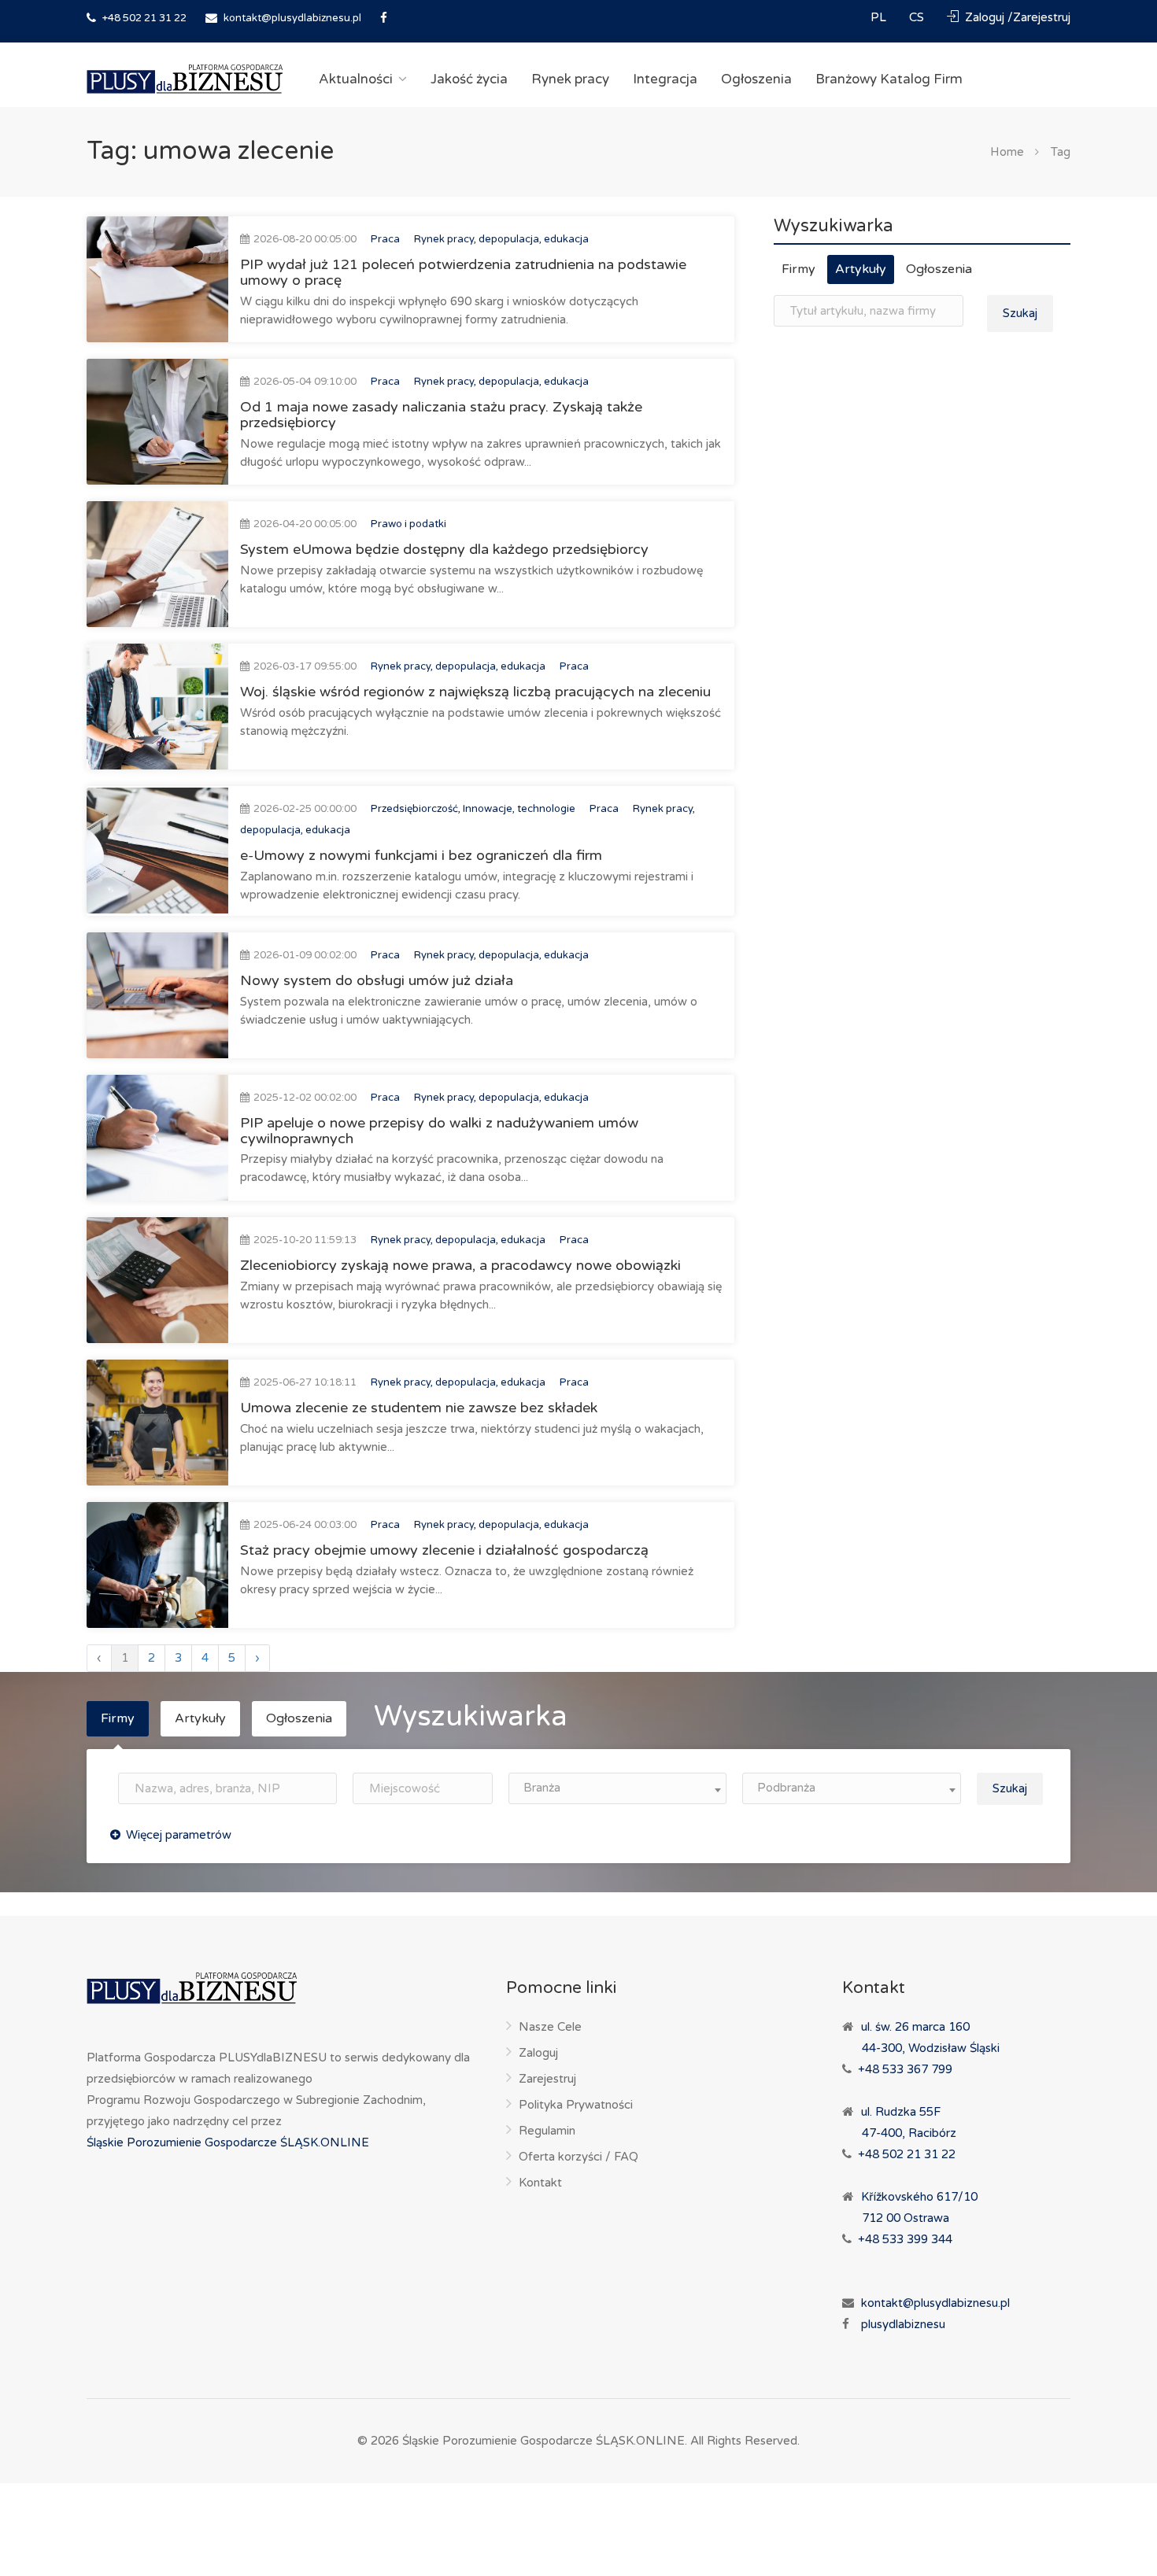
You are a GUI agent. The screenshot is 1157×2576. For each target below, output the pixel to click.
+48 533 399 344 (905, 2239)
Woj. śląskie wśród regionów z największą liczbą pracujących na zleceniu (475, 692)
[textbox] (618, 1788)
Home (1007, 152)
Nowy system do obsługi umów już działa (377, 980)
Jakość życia (469, 79)
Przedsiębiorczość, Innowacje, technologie (473, 809)
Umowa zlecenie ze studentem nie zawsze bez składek (419, 1408)
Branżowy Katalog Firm (889, 79)
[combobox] (618, 1788)
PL (880, 17)
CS (918, 17)
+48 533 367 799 (905, 2069)
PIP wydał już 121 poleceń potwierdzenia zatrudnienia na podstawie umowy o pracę (463, 272)
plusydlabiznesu (903, 2324)
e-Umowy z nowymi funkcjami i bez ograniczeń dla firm (421, 855)
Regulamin (547, 2131)
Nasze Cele (550, 2027)
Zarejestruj (547, 2079)
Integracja (665, 79)
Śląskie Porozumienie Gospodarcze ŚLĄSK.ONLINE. (545, 2441)
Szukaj (1020, 313)
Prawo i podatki (408, 524)
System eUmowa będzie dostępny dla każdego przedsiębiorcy (444, 549)
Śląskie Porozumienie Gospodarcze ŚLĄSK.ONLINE (228, 2142)
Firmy (798, 269)
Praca (385, 239)
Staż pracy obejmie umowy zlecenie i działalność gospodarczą (444, 1550)
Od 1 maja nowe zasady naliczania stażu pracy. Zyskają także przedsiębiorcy (441, 415)
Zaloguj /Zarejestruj (1016, 17)
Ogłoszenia (756, 79)
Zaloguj (538, 2053)
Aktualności (356, 79)
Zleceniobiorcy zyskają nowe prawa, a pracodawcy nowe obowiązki (460, 1265)
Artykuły (861, 269)
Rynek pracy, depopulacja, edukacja (501, 239)
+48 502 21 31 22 (143, 18)
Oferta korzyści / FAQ (578, 2157)
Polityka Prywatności (576, 2105)
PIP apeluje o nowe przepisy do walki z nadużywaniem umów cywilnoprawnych (439, 1131)
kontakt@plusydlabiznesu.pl (292, 18)
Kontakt (540, 2183)
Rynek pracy (570, 79)
